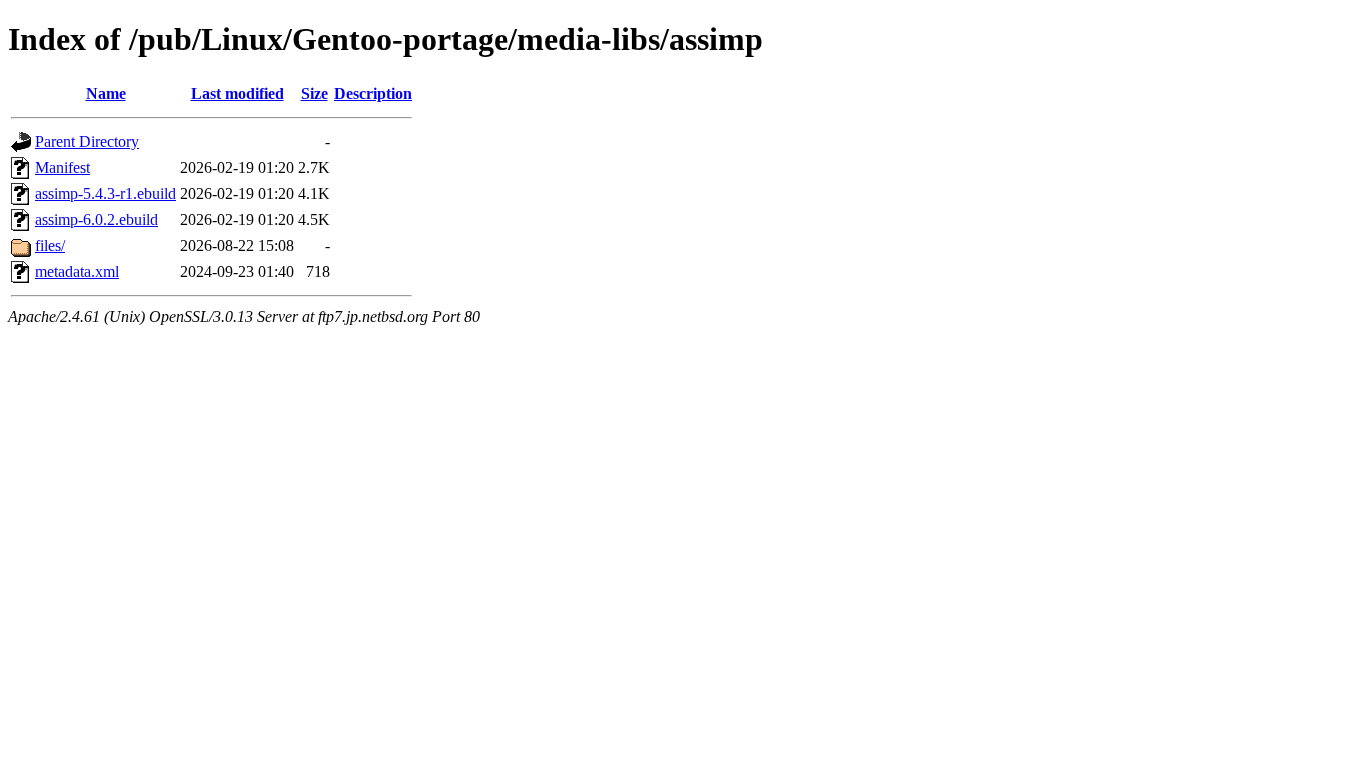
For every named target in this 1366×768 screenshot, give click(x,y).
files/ (50, 245)
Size (314, 93)
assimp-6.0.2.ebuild (96, 219)
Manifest (62, 167)
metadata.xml (77, 271)
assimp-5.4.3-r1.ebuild (105, 193)
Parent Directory (87, 141)
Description (373, 93)
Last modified (237, 93)
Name (106, 93)
